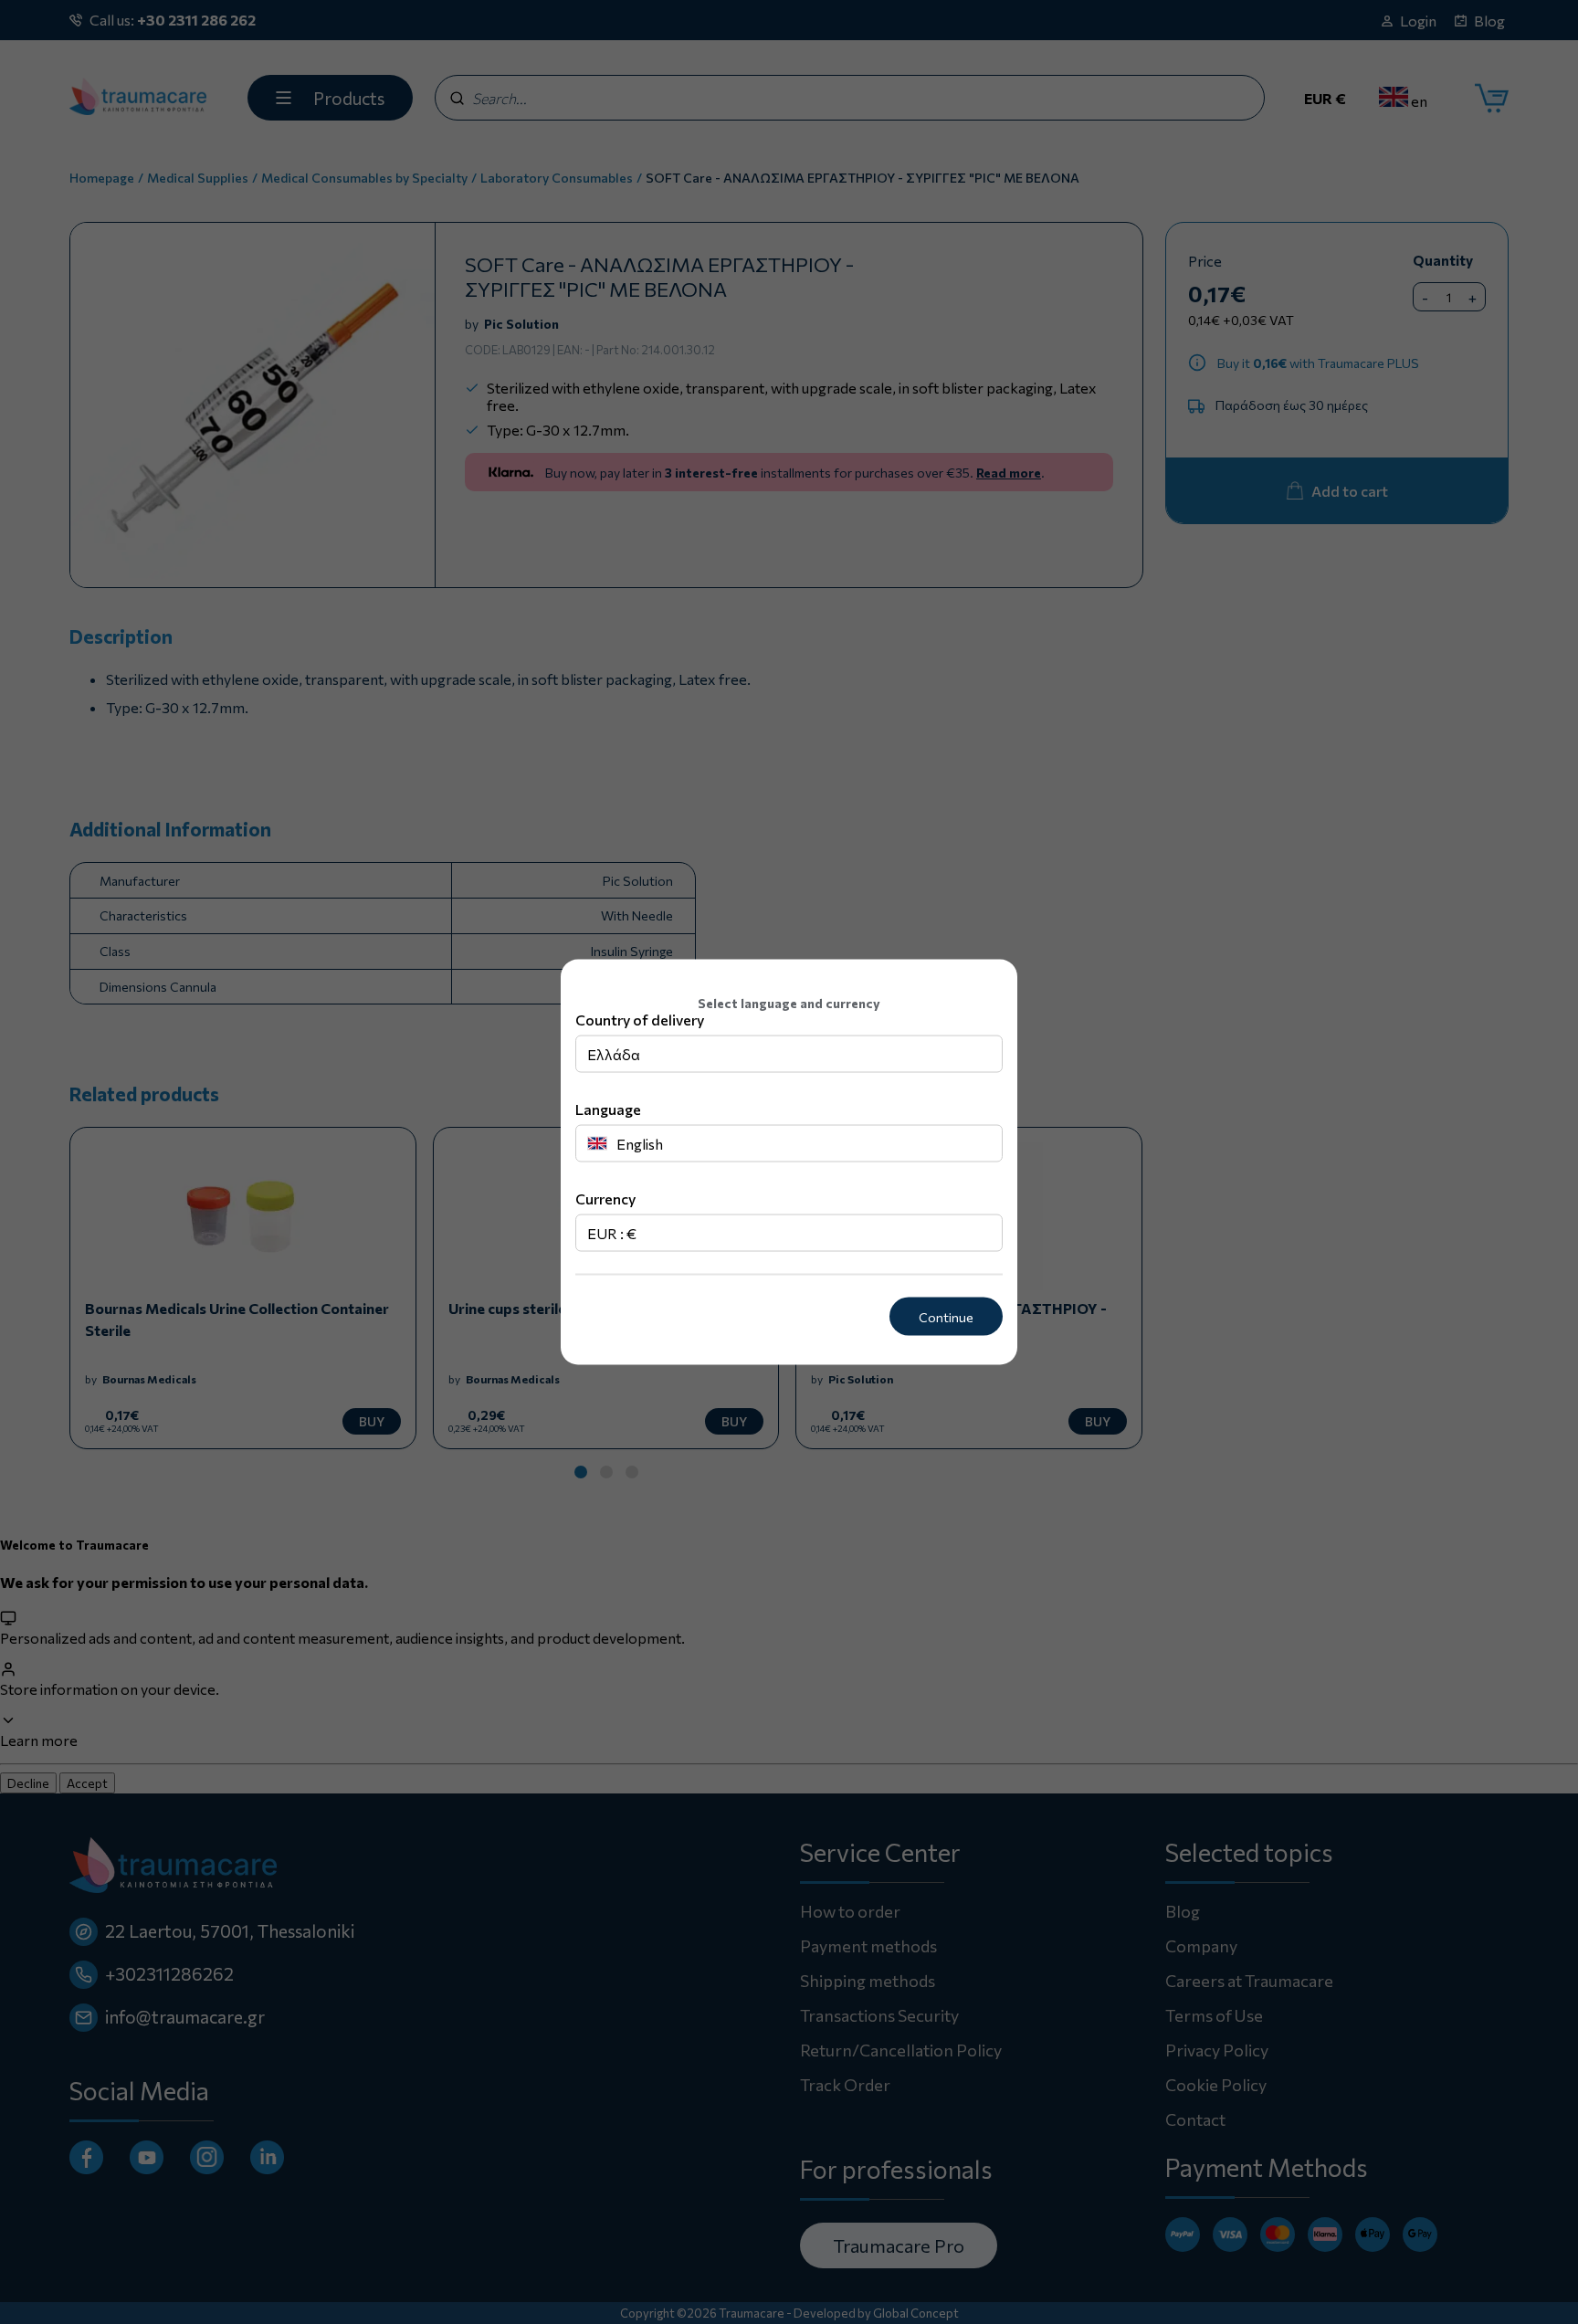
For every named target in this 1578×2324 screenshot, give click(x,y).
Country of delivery (640, 1019)
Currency (605, 1198)
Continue (946, 1316)
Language (608, 1108)
